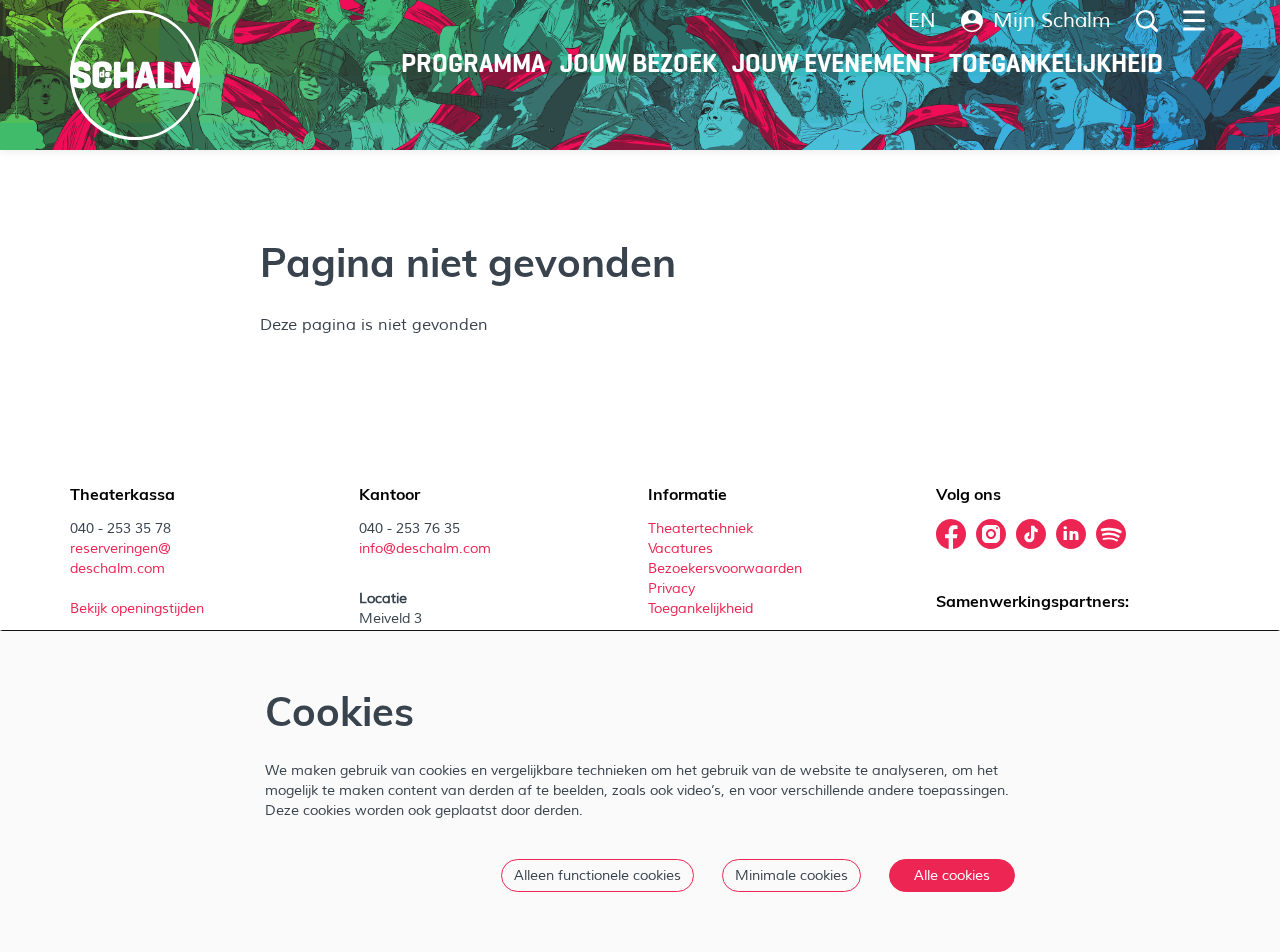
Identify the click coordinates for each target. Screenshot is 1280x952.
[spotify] (1111, 534)
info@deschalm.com (425, 548)
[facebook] (951, 534)
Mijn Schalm (1052, 21)
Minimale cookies (791, 875)
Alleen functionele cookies (597, 875)
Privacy (671, 588)
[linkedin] (1071, 534)
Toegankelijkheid (700, 608)
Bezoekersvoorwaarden (727, 568)
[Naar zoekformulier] (1147, 21)
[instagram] (991, 534)
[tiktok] (1031, 534)
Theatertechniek (702, 528)
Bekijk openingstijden (139, 608)
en (922, 21)
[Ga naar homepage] (135, 75)
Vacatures (682, 548)
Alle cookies (952, 875)
